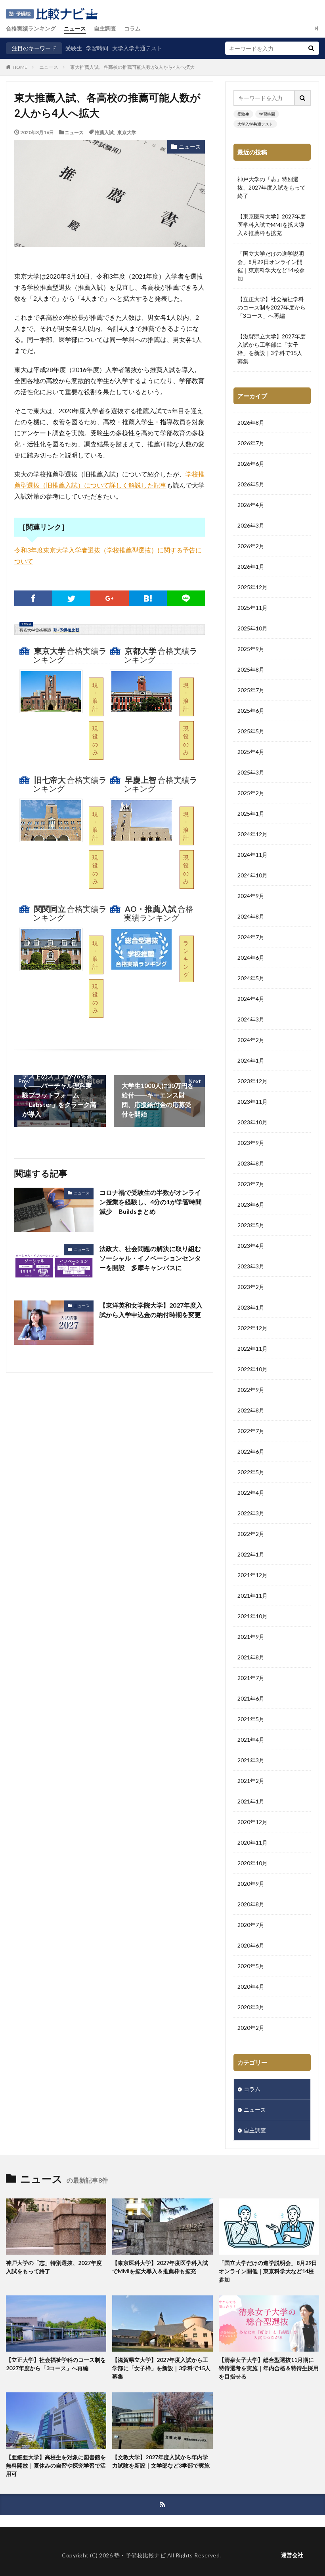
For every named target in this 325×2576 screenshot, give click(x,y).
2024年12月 (252, 834)
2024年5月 (251, 978)
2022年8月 (251, 1410)
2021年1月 (251, 1801)
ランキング (186, 959)
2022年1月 (251, 1554)
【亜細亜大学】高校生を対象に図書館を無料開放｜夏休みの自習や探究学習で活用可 (56, 2465)
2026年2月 (251, 546)
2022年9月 (251, 1390)
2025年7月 (251, 690)
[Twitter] (71, 598)
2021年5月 (251, 1719)
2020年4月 (251, 1987)
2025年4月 (251, 752)
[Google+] (109, 598)
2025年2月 (251, 793)
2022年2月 (251, 1534)
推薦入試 (104, 132)
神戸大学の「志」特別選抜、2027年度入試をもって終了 (271, 187)
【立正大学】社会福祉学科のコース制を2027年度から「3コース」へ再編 (271, 307)
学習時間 (97, 48)
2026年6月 (251, 464)
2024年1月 (251, 1060)
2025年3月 (251, 772)
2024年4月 (251, 999)
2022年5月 (251, 1472)
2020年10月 (252, 1863)
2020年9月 (251, 1884)
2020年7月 (251, 1925)
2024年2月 (251, 1040)
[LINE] (186, 598)
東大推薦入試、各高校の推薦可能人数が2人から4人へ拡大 (132, 67)
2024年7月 (251, 937)
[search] (311, 48)
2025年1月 (251, 813)
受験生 (74, 48)
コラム (132, 28)
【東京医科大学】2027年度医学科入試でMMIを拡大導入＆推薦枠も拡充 (271, 225)
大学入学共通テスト (137, 48)
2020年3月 (251, 2007)
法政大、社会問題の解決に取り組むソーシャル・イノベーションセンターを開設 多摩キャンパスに (150, 1258)
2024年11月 (252, 855)
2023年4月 (251, 1246)
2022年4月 (251, 1493)
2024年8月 (251, 916)
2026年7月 (251, 443)
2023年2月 (251, 1287)
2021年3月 (251, 1760)
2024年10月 (252, 875)
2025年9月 (251, 649)
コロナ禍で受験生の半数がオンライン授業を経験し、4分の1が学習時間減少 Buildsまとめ (151, 1202)
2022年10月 (252, 1369)
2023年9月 (251, 1143)
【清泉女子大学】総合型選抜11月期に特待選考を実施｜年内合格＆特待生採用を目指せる (269, 2368)
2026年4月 (251, 505)
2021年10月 (252, 1616)
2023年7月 (251, 1184)
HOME (20, 67)
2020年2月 (251, 2028)
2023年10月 (252, 1122)
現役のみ (95, 740)
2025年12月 (252, 587)
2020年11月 (252, 1842)
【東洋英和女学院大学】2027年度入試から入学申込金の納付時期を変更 (151, 1310)
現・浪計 (95, 697)
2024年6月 (251, 958)
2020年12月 (252, 1822)
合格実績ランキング (31, 28)
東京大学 (127, 132)
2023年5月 (251, 1225)
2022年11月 (252, 1349)
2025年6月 (251, 711)
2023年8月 (251, 1163)
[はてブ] (148, 598)
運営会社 (292, 2555)
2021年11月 (252, 1596)
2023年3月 (251, 1266)
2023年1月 (251, 1307)
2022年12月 (252, 1328)
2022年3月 (251, 1513)
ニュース (75, 28)
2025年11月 (252, 608)
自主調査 (105, 28)
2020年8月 (251, 1904)
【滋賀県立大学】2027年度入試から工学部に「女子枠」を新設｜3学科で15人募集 (271, 349)
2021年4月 (251, 1740)
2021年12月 (252, 1575)
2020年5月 (251, 1966)
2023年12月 (252, 1081)
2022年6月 (251, 1451)
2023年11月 (252, 1102)
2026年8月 (251, 422)
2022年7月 (251, 1431)
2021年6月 (251, 1698)
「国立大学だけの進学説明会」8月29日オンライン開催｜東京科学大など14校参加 (271, 266)
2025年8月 (251, 669)
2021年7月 (251, 1678)
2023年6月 (251, 1204)
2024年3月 (251, 1019)
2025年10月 (252, 628)
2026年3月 (251, 525)
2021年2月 (251, 1781)
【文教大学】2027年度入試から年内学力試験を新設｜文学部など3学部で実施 (161, 2461)
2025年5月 (251, 731)
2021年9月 (251, 1637)
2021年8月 (251, 1657)
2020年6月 (251, 1945)
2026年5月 (251, 484)
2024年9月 (251, 896)
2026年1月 (251, 567)
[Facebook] (33, 598)
